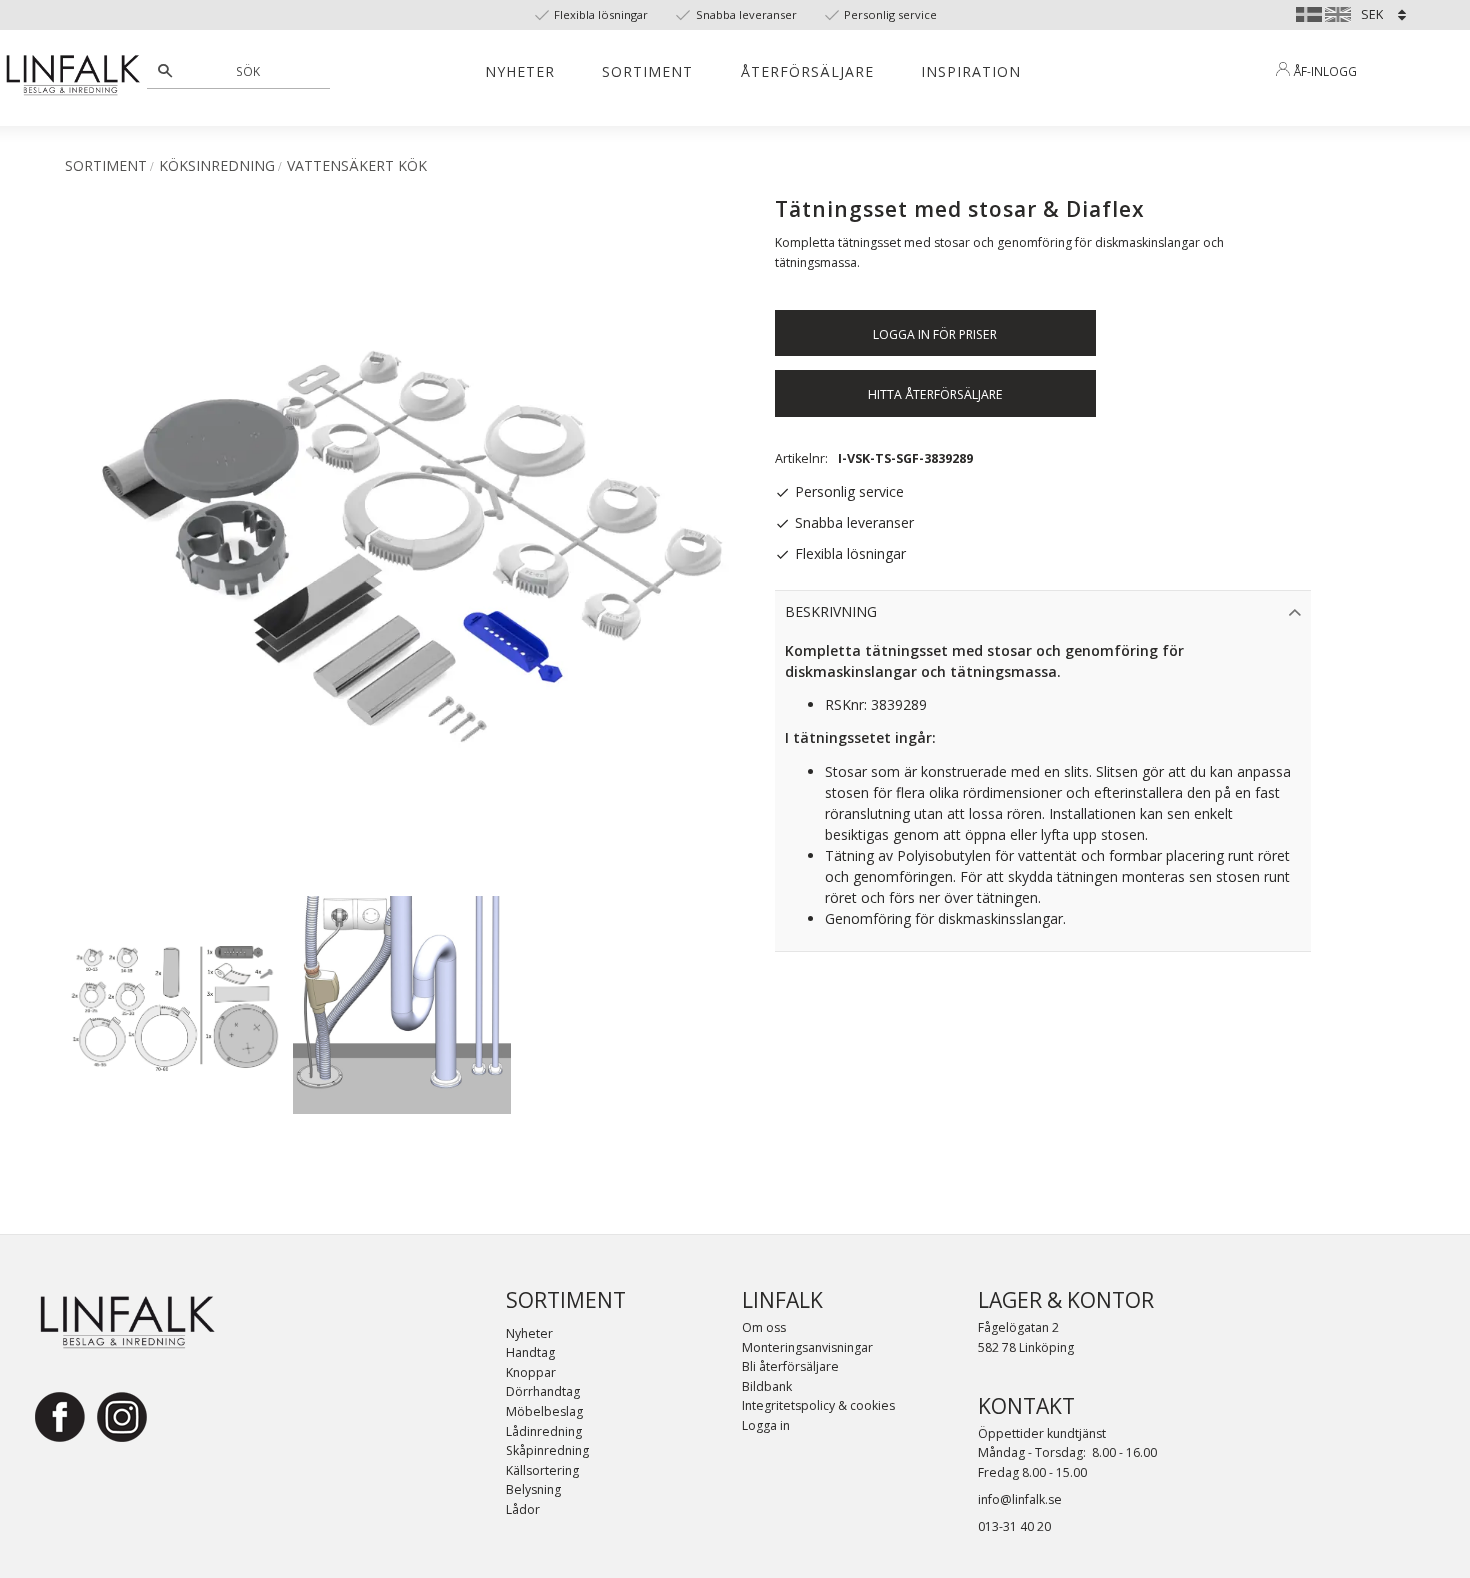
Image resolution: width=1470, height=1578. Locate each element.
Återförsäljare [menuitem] (807, 71)
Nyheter (529, 1333)
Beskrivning (831, 611)
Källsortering (542, 1470)
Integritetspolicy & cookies (818, 1405)
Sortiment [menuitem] (647, 71)
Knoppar (531, 1372)
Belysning (533, 1489)
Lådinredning (544, 1431)
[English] (1338, 12)
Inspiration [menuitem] (971, 71)
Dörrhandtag (543, 1391)
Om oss (764, 1327)
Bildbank (767, 1386)
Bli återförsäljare (790, 1366)
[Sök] (165, 71)
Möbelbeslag (544, 1411)
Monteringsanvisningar (807, 1347)
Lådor (523, 1509)
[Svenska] (1309, 12)
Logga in (766, 1425)
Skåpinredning (547, 1450)
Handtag (530, 1352)
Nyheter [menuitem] (520, 71)
